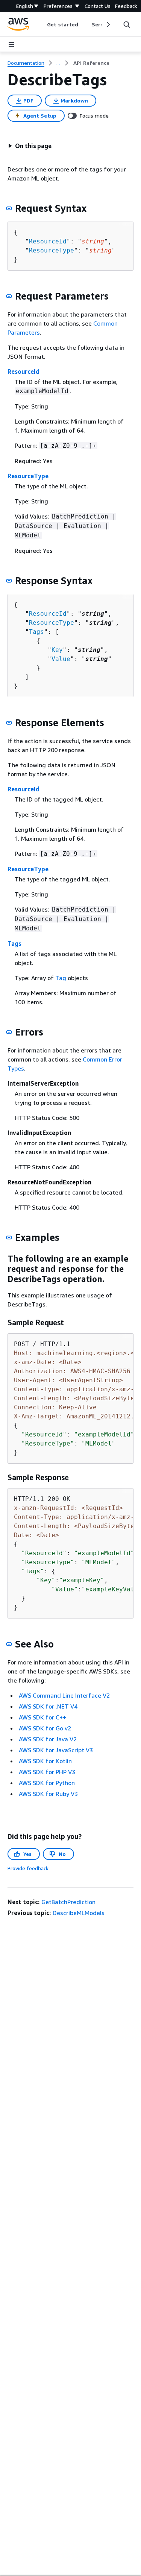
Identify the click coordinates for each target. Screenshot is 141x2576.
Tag (61, 978)
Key (57, 650)
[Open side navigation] (11, 44)
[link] (91, 63)
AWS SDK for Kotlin (45, 1761)
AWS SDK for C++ (42, 1717)
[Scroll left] (42, 24)
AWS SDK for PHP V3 (47, 1772)
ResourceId (48, 241)
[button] (30, 146)
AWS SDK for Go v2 (45, 1728)
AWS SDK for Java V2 (48, 1739)
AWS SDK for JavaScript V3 (56, 1750)
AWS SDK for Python (47, 1783)
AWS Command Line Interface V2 (64, 1695)
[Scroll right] (108, 24)
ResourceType (52, 250)
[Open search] (127, 24)
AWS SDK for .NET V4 (48, 1706)
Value (61, 659)
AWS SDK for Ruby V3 (48, 1794)
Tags (36, 632)
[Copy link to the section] (9, 208)
